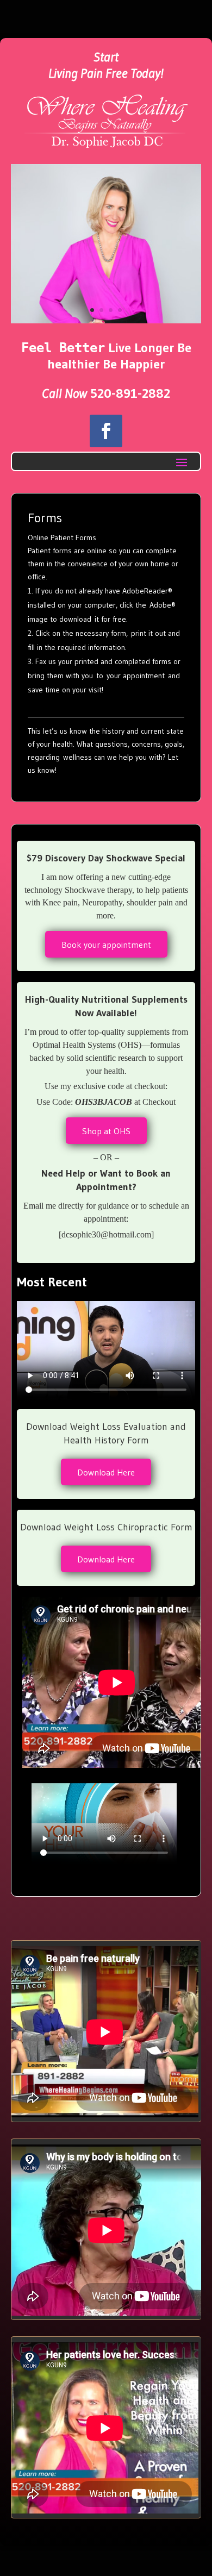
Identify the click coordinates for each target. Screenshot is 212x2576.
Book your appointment (106, 945)
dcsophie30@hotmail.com (106, 1234)
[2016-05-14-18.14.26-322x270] (106, 321)
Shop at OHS (106, 1131)
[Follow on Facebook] (106, 431)
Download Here (106, 1472)
